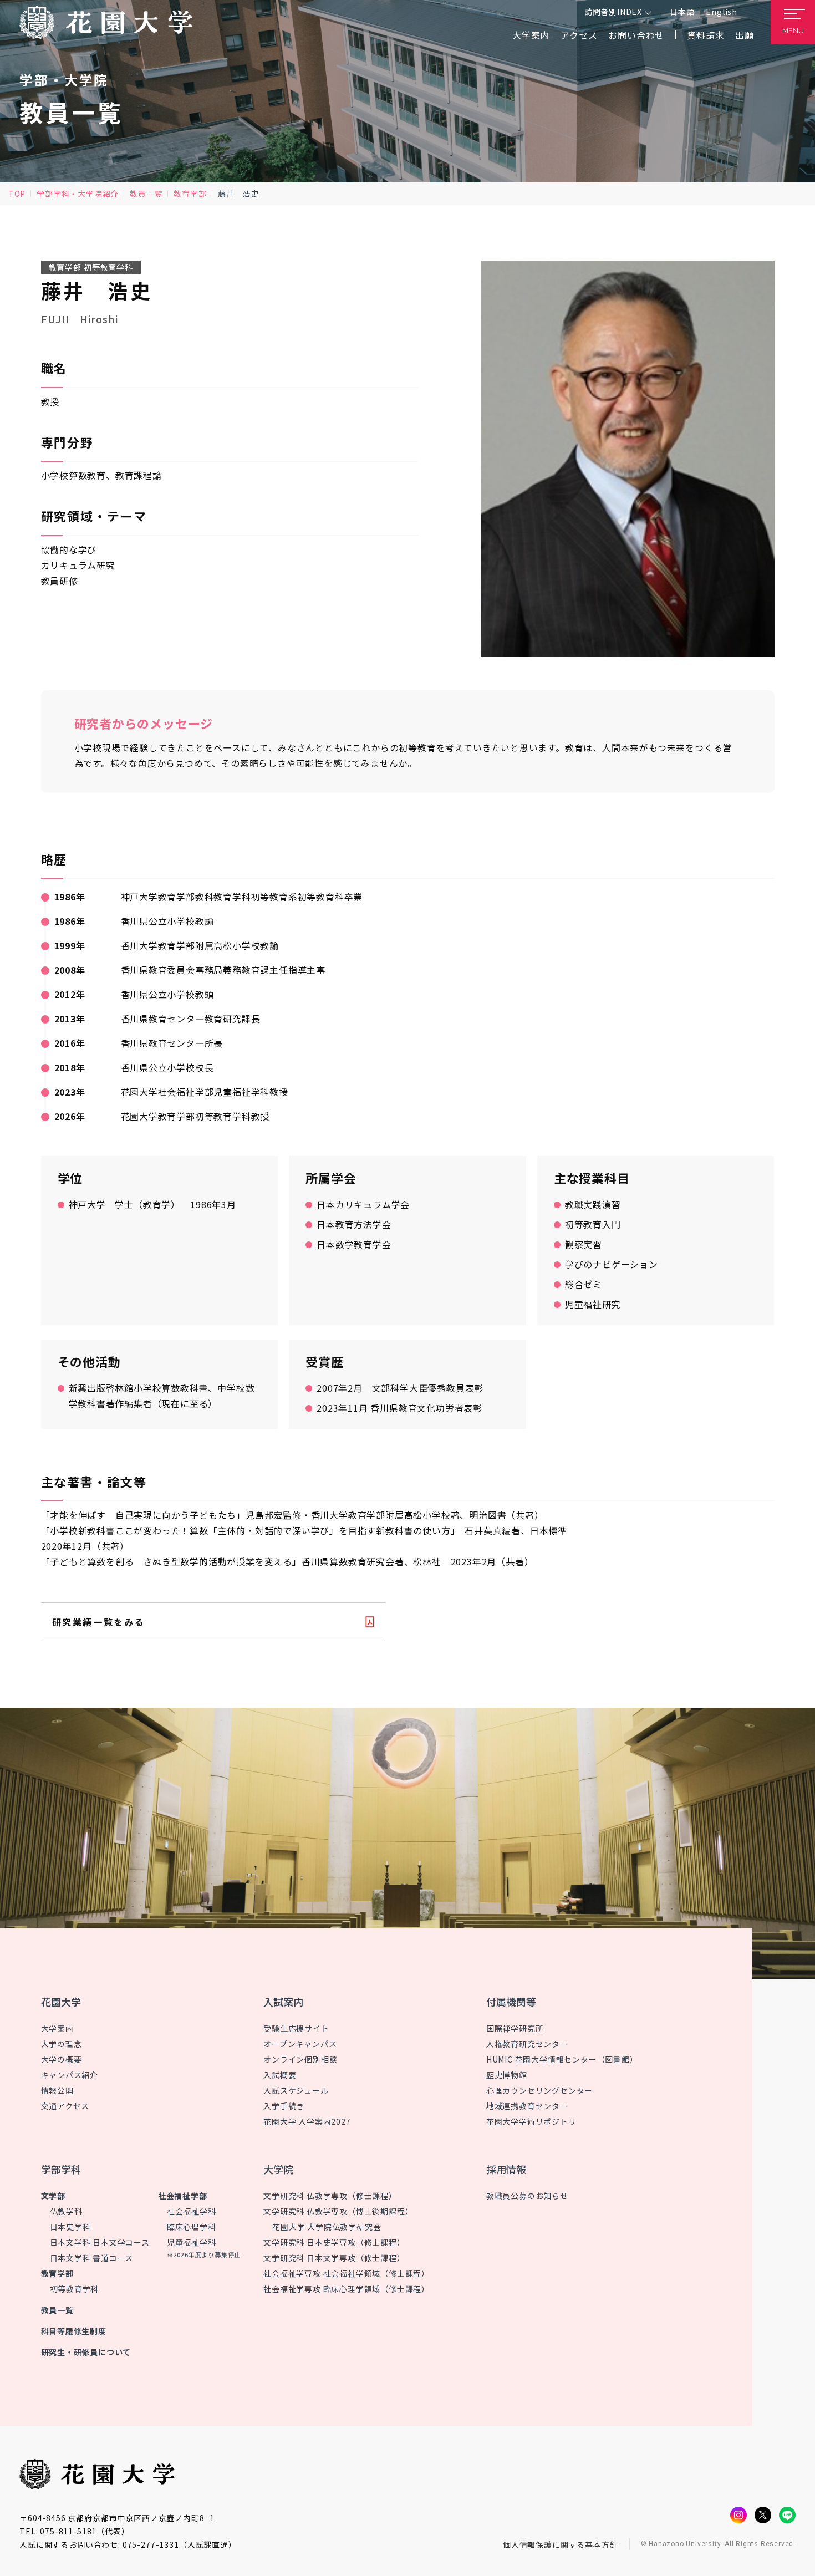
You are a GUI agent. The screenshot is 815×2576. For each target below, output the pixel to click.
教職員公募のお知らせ (527, 2196)
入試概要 (280, 2075)
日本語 (682, 12)
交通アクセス (65, 2106)
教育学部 (190, 194)
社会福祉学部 (183, 2196)
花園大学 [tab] (61, 2002)
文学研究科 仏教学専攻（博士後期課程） (338, 2211)
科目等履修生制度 (74, 2331)
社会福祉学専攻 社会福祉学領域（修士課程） (347, 2273)
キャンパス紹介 (70, 2075)
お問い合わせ (636, 35)
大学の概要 (62, 2059)
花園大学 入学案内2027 (307, 2121)
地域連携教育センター (527, 2106)
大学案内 (57, 2028)
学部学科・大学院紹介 (78, 194)
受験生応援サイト (296, 2028)
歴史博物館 (507, 2075)
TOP (17, 194)
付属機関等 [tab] (511, 2002)
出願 (745, 35)
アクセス (579, 35)
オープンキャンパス (300, 2044)
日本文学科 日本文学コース (100, 2242)
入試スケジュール (296, 2090)
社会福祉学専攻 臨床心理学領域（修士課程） (347, 2289)
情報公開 (57, 2090)
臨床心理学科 (192, 2227)
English (722, 12)
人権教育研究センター (527, 2044)
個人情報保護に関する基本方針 (561, 2544)
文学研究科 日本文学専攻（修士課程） (334, 2258)
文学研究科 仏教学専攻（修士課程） (330, 2196)
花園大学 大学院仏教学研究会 (327, 2227)
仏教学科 (66, 2211)
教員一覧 (146, 194)
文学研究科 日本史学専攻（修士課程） (334, 2242)
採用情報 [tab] (506, 2169)
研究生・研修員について (86, 2352)
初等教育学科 (75, 2289)
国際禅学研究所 (515, 2028)
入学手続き (284, 2106)
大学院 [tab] (278, 2169)
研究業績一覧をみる (99, 1622)
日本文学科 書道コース (92, 2258)
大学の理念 (62, 2044)
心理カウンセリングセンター (539, 2090)
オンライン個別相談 (300, 2059)
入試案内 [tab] (283, 2002)
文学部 (53, 2196)
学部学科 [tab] (61, 2169)
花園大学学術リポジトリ (531, 2121)
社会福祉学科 (192, 2211)
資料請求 (706, 35)
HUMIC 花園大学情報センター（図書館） (562, 2059)
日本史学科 (70, 2227)
